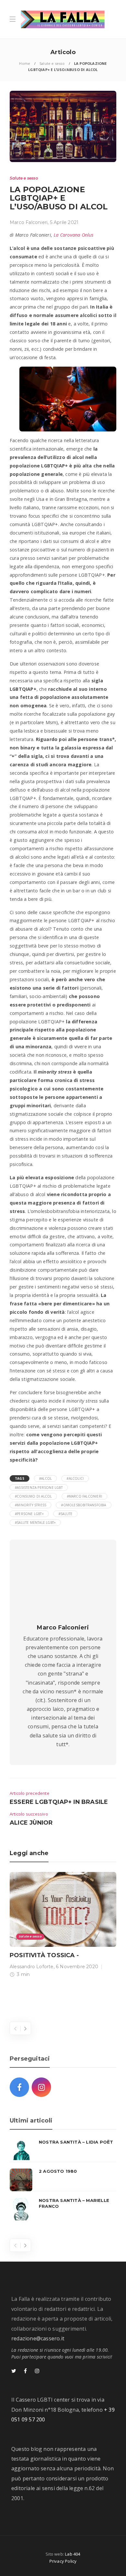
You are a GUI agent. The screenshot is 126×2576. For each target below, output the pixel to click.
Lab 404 (73, 2554)
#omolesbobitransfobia (84, 1505)
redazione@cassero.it (38, 2338)
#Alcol (45, 1478)
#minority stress (31, 1505)
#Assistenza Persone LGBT (39, 1488)
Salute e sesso (52, 63)
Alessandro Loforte (32, 1967)
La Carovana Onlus (73, 235)
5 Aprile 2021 (64, 222)
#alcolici (75, 1478)
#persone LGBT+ (29, 1514)
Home (25, 63)
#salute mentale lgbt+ (35, 1523)
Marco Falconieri (29, 222)
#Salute (65, 1514)
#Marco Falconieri (84, 1496)
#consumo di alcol (33, 1496)
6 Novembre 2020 (77, 1967)
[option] (63, 1926)
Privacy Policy (63, 2561)
